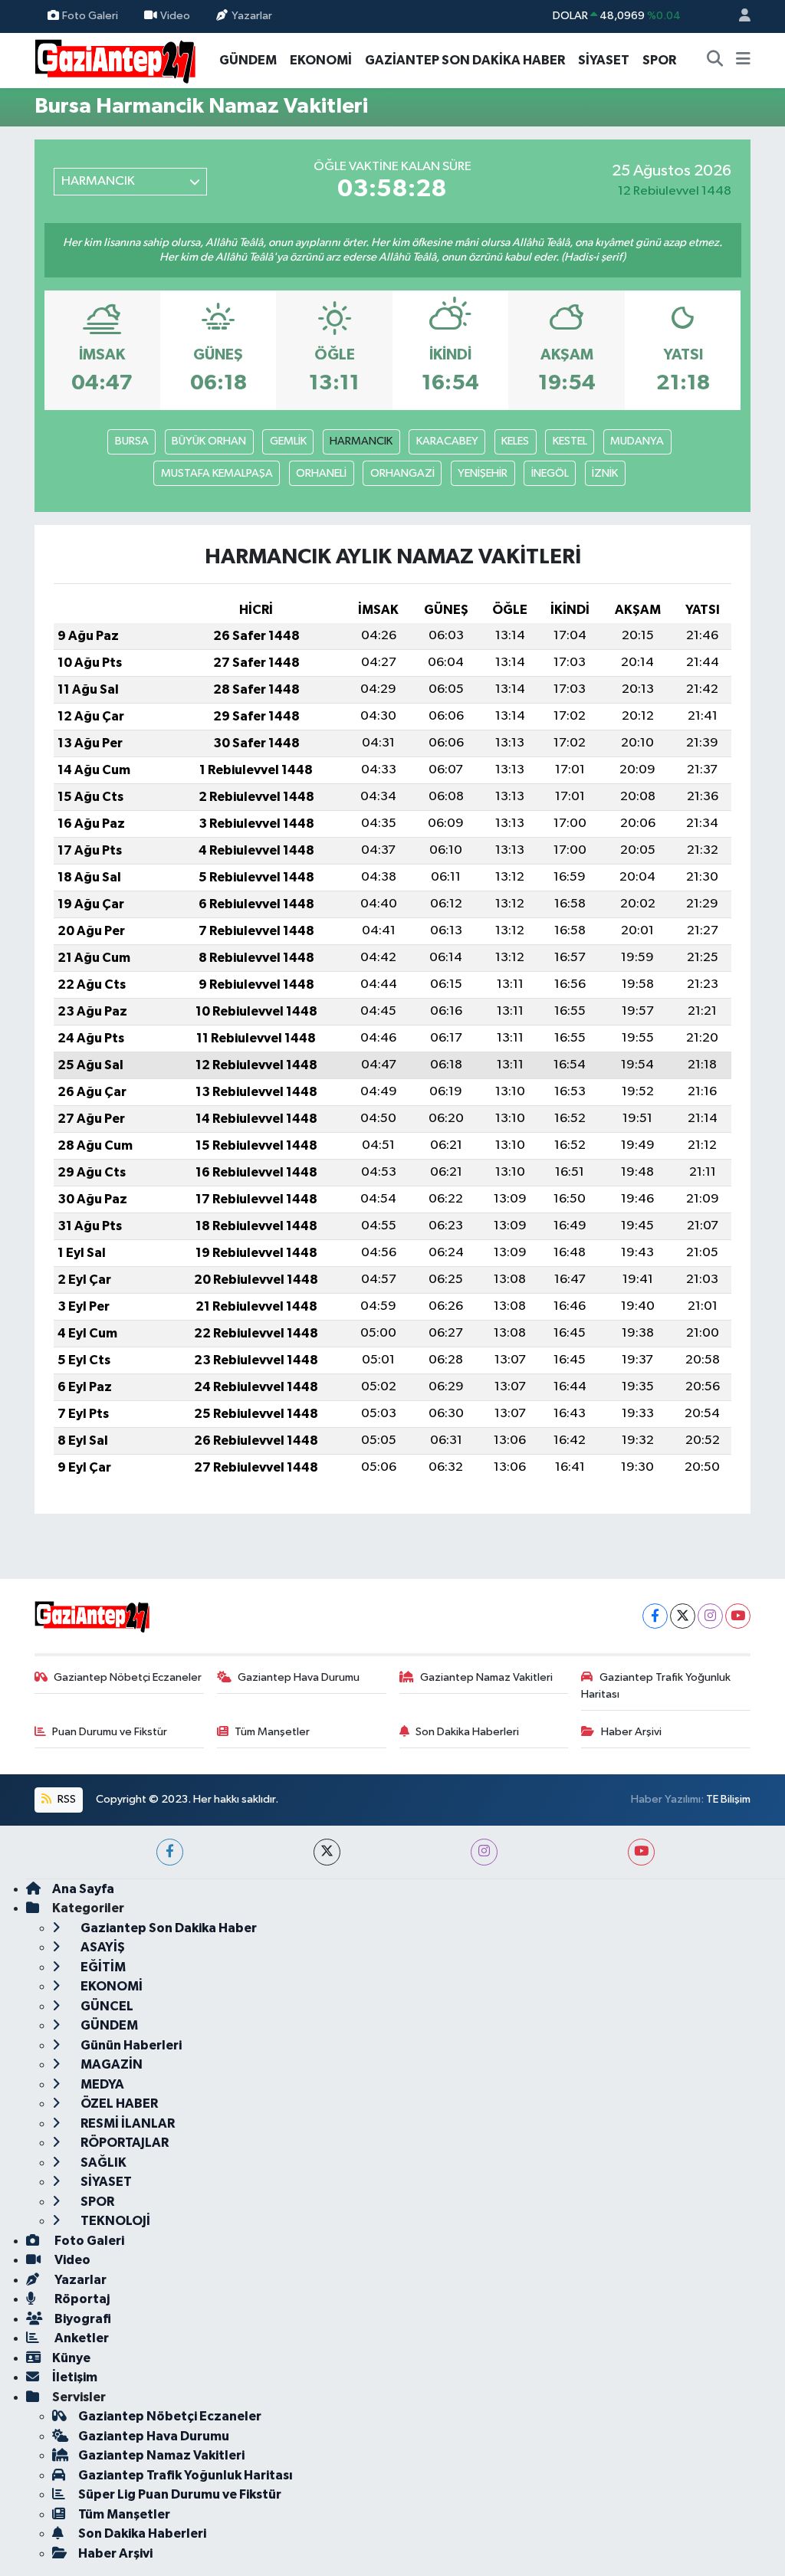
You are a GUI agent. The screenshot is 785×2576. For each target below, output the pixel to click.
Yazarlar (252, 16)
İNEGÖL (550, 473)
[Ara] (715, 61)
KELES (515, 441)
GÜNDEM (248, 60)
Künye (71, 2358)
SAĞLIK (102, 2163)
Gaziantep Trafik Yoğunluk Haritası (656, 1686)
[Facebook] (655, 1616)
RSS (66, 1799)
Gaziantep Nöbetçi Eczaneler (128, 1677)
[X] (683, 1616)
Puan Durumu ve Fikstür (110, 1732)
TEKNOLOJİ (114, 2221)
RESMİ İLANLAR (126, 2123)
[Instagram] (710, 1616)
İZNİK (605, 473)
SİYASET (604, 60)
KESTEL (570, 441)
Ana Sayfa (83, 1889)
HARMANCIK (361, 441)
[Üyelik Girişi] (738, 16)
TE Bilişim (728, 1799)
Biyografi (82, 2319)
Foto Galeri (90, 16)
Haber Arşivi (631, 1732)
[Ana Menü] (743, 61)
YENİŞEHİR (483, 473)
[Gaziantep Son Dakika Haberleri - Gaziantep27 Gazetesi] (115, 59)
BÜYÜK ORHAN (209, 441)
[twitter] (327, 1852)
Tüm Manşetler (272, 1732)
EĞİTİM (102, 1967)
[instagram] (484, 1852)
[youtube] (641, 1852)
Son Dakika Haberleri (467, 1732)
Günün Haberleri (130, 2045)
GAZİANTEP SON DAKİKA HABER (465, 60)
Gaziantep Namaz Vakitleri (486, 1677)
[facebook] (170, 1852)
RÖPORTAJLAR (123, 2143)
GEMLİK (288, 441)
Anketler (80, 2338)
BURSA (132, 441)
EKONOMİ (321, 60)
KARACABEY (447, 441)
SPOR (659, 60)
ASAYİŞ (102, 1947)
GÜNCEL (106, 2006)
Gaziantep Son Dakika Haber (168, 1928)
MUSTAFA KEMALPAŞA (217, 473)
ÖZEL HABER (118, 2103)
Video (175, 16)
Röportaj (81, 2299)
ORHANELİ (321, 473)
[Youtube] (738, 1616)
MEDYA (101, 2084)
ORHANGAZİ (402, 473)
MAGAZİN (110, 2064)
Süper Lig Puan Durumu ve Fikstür (180, 2494)
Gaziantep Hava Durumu (299, 1677)
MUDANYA (637, 441)
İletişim (75, 2377)
